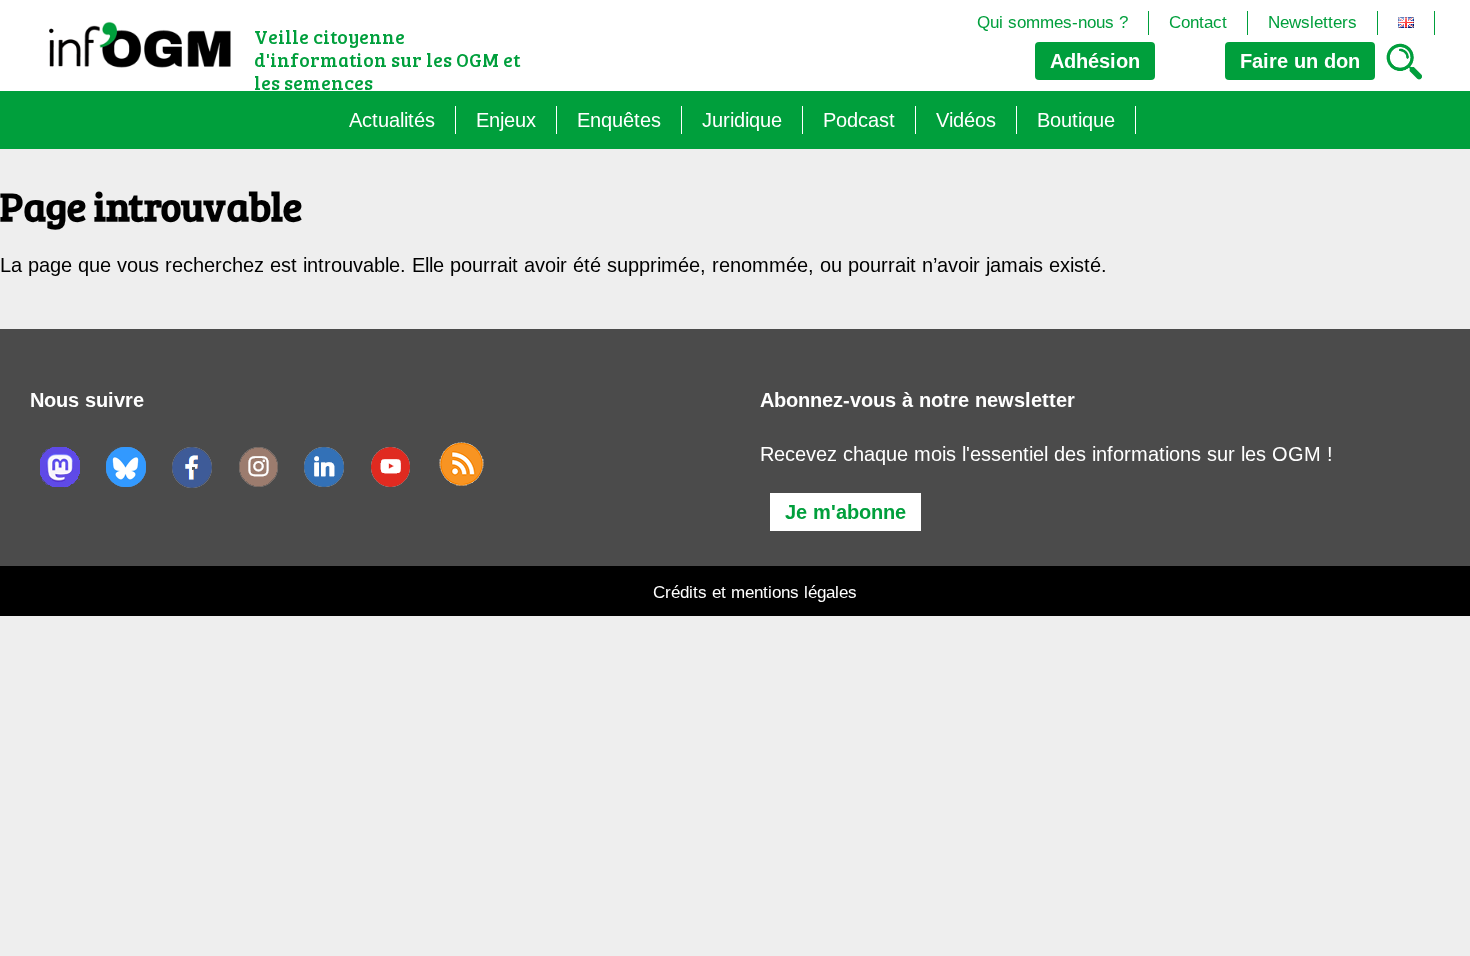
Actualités (392, 120)
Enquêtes (619, 120)
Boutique (1076, 120)
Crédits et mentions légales (755, 592)
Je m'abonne (845, 512)
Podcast (859, 120)
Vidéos (966, 120)
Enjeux (506, 120)
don (1300, 61)
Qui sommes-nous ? (1052, 22)
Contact (1198, 22)
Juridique (742, 120)
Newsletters (1312, 22)
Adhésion (1095, 61)
